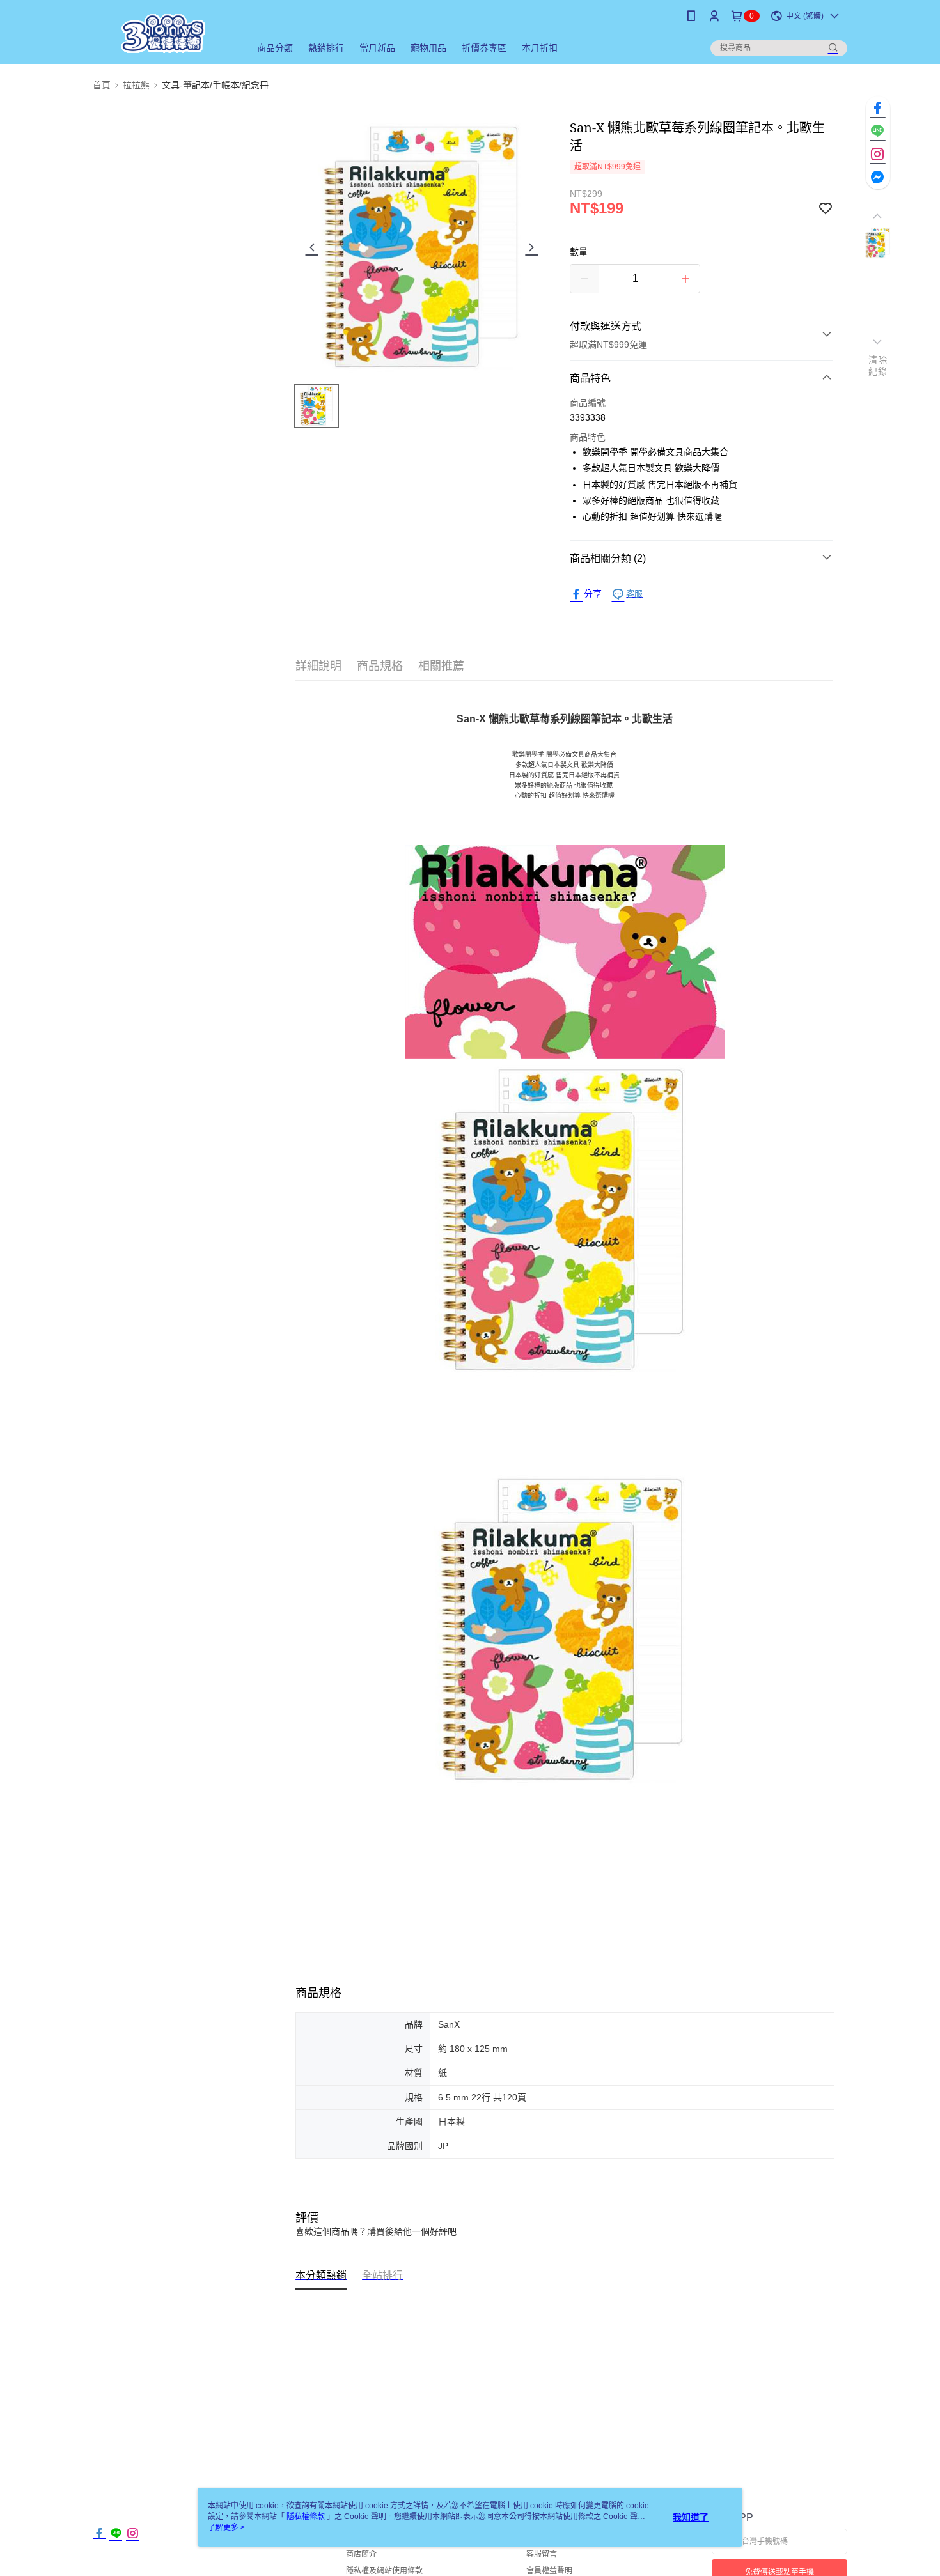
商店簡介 (361, 2554)
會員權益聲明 (549, 2571)
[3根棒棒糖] (164, 34)
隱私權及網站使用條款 (384, 2571)
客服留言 (542, 2554)
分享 (593, 594)
